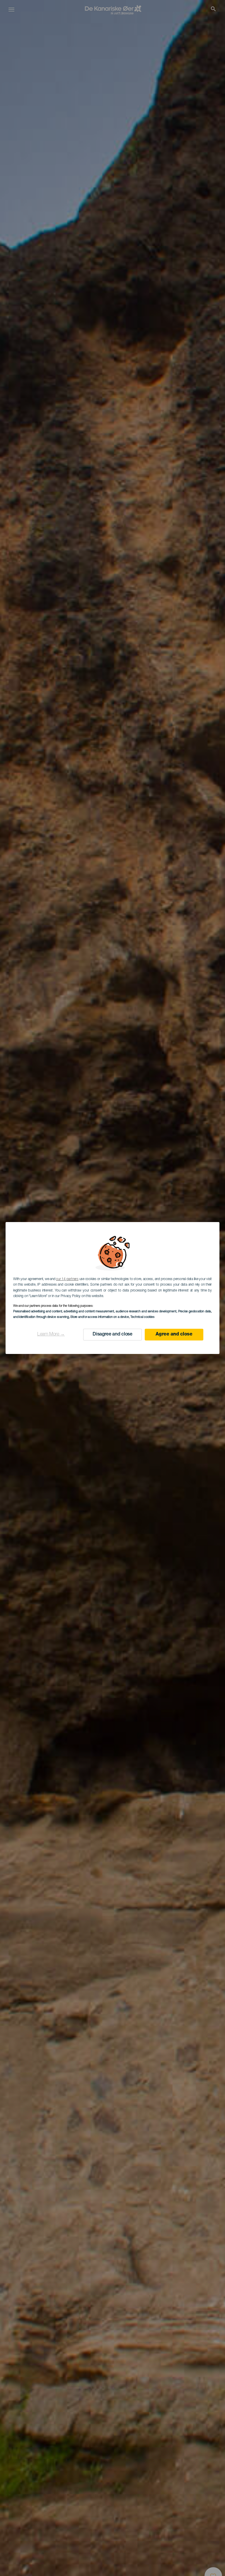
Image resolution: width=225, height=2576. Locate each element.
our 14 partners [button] (67, 1279)
